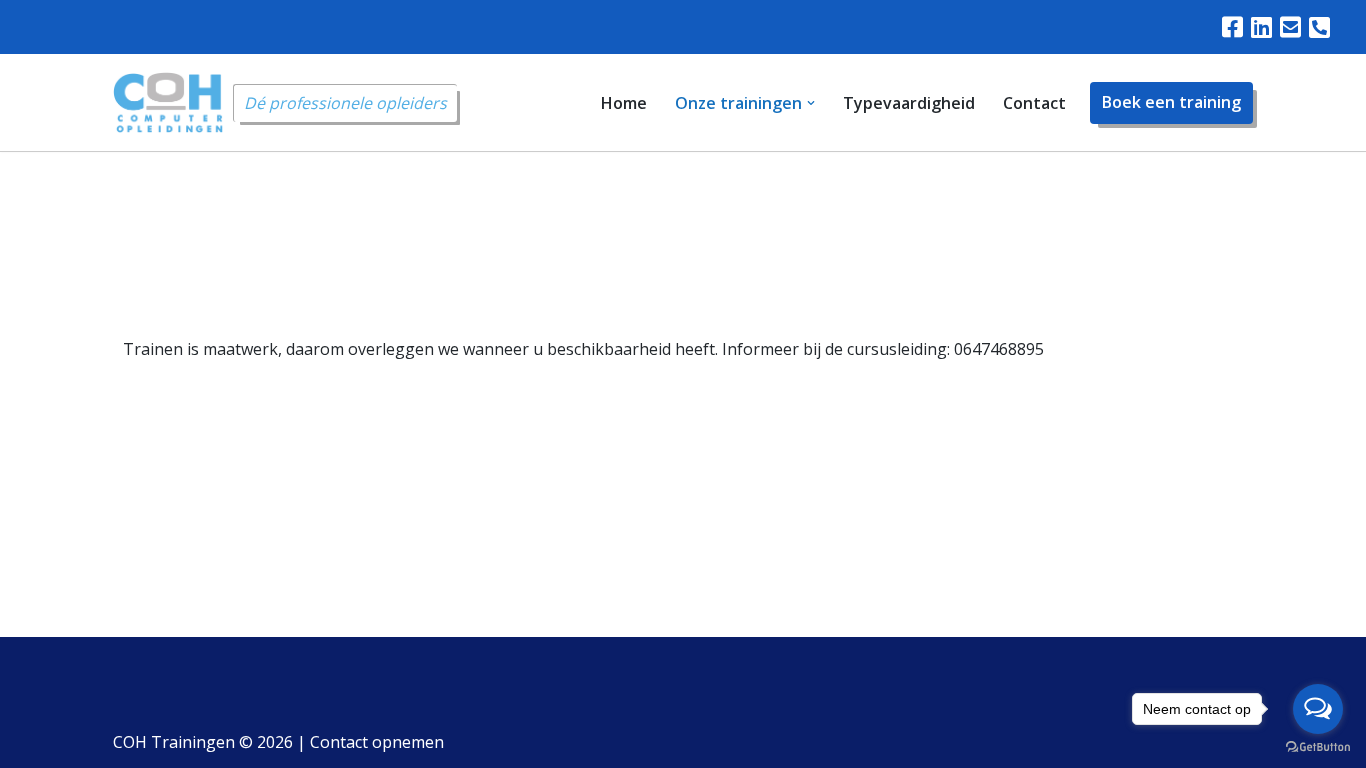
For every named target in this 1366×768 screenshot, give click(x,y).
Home (624, 103)
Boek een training (1171, 102)
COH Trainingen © (203, 742)
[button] (811, 103)
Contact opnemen (377, 742)
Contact (1034, 103)
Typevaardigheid (909, 103)
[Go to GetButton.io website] (1318, 747)
